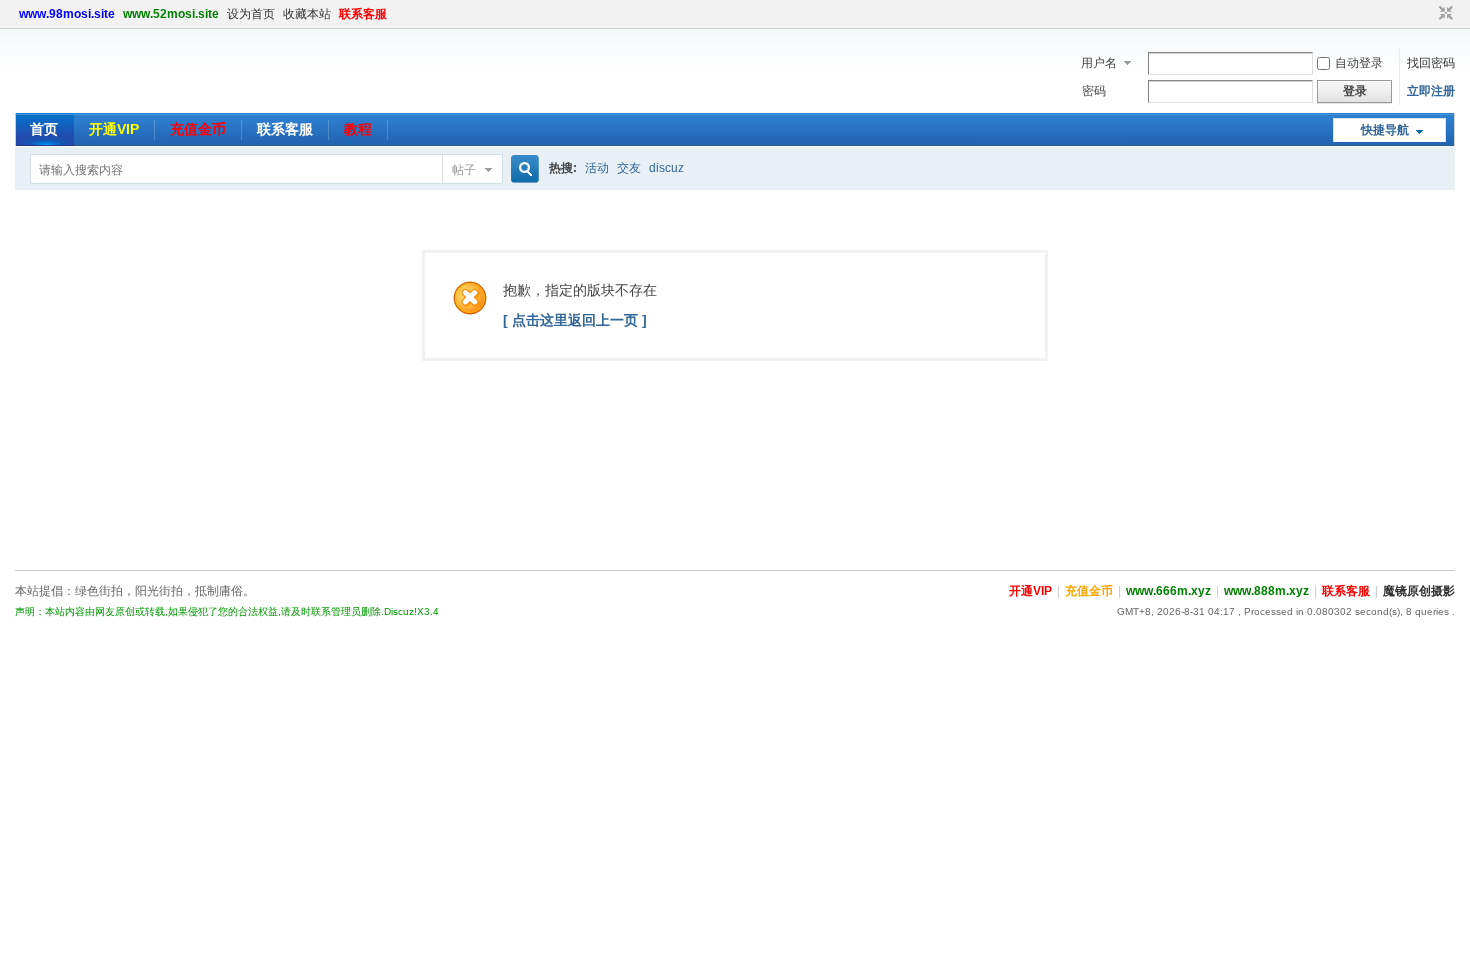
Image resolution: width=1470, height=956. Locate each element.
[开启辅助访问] (1427, 14)
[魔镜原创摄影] (79, 101)
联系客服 (363, 14)
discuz (666, 168)
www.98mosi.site (67, 14)
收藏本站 (307, 14)
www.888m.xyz (1266, 591)
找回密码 (1431, 63)
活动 (597, 168)
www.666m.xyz (1168, 591)
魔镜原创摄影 (1419, 591)
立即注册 (1431, 91)
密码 (1094, 91)
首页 (44, 129)
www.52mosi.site (171, 14)
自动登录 (1359, 63)
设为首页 (251, 14)
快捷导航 (1385, 130)
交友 (629, 168)
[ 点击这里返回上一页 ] (575, 320)
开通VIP (114, 129)
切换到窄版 (1443, 14)
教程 (358, 129)
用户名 (1099, 63)
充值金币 (198, 129)
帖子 (464, 170)
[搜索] (522, 169)
